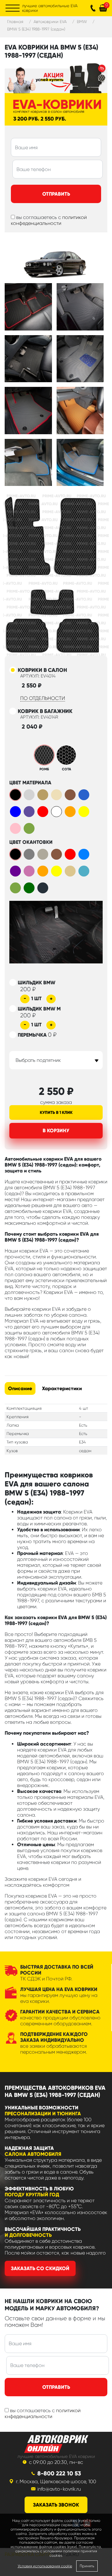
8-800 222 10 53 (59, 2473)
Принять (87, 2566)
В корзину (56, 1131)
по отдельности (43, 698)
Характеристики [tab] (62, 1388)
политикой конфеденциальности (49, 220)
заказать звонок (56, 2505)
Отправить (56, 194)
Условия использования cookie (45, 2566)
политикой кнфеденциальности (43, 2413)
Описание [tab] (20, 1388)
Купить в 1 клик (56, 1112)
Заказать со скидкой (40, 2268)
